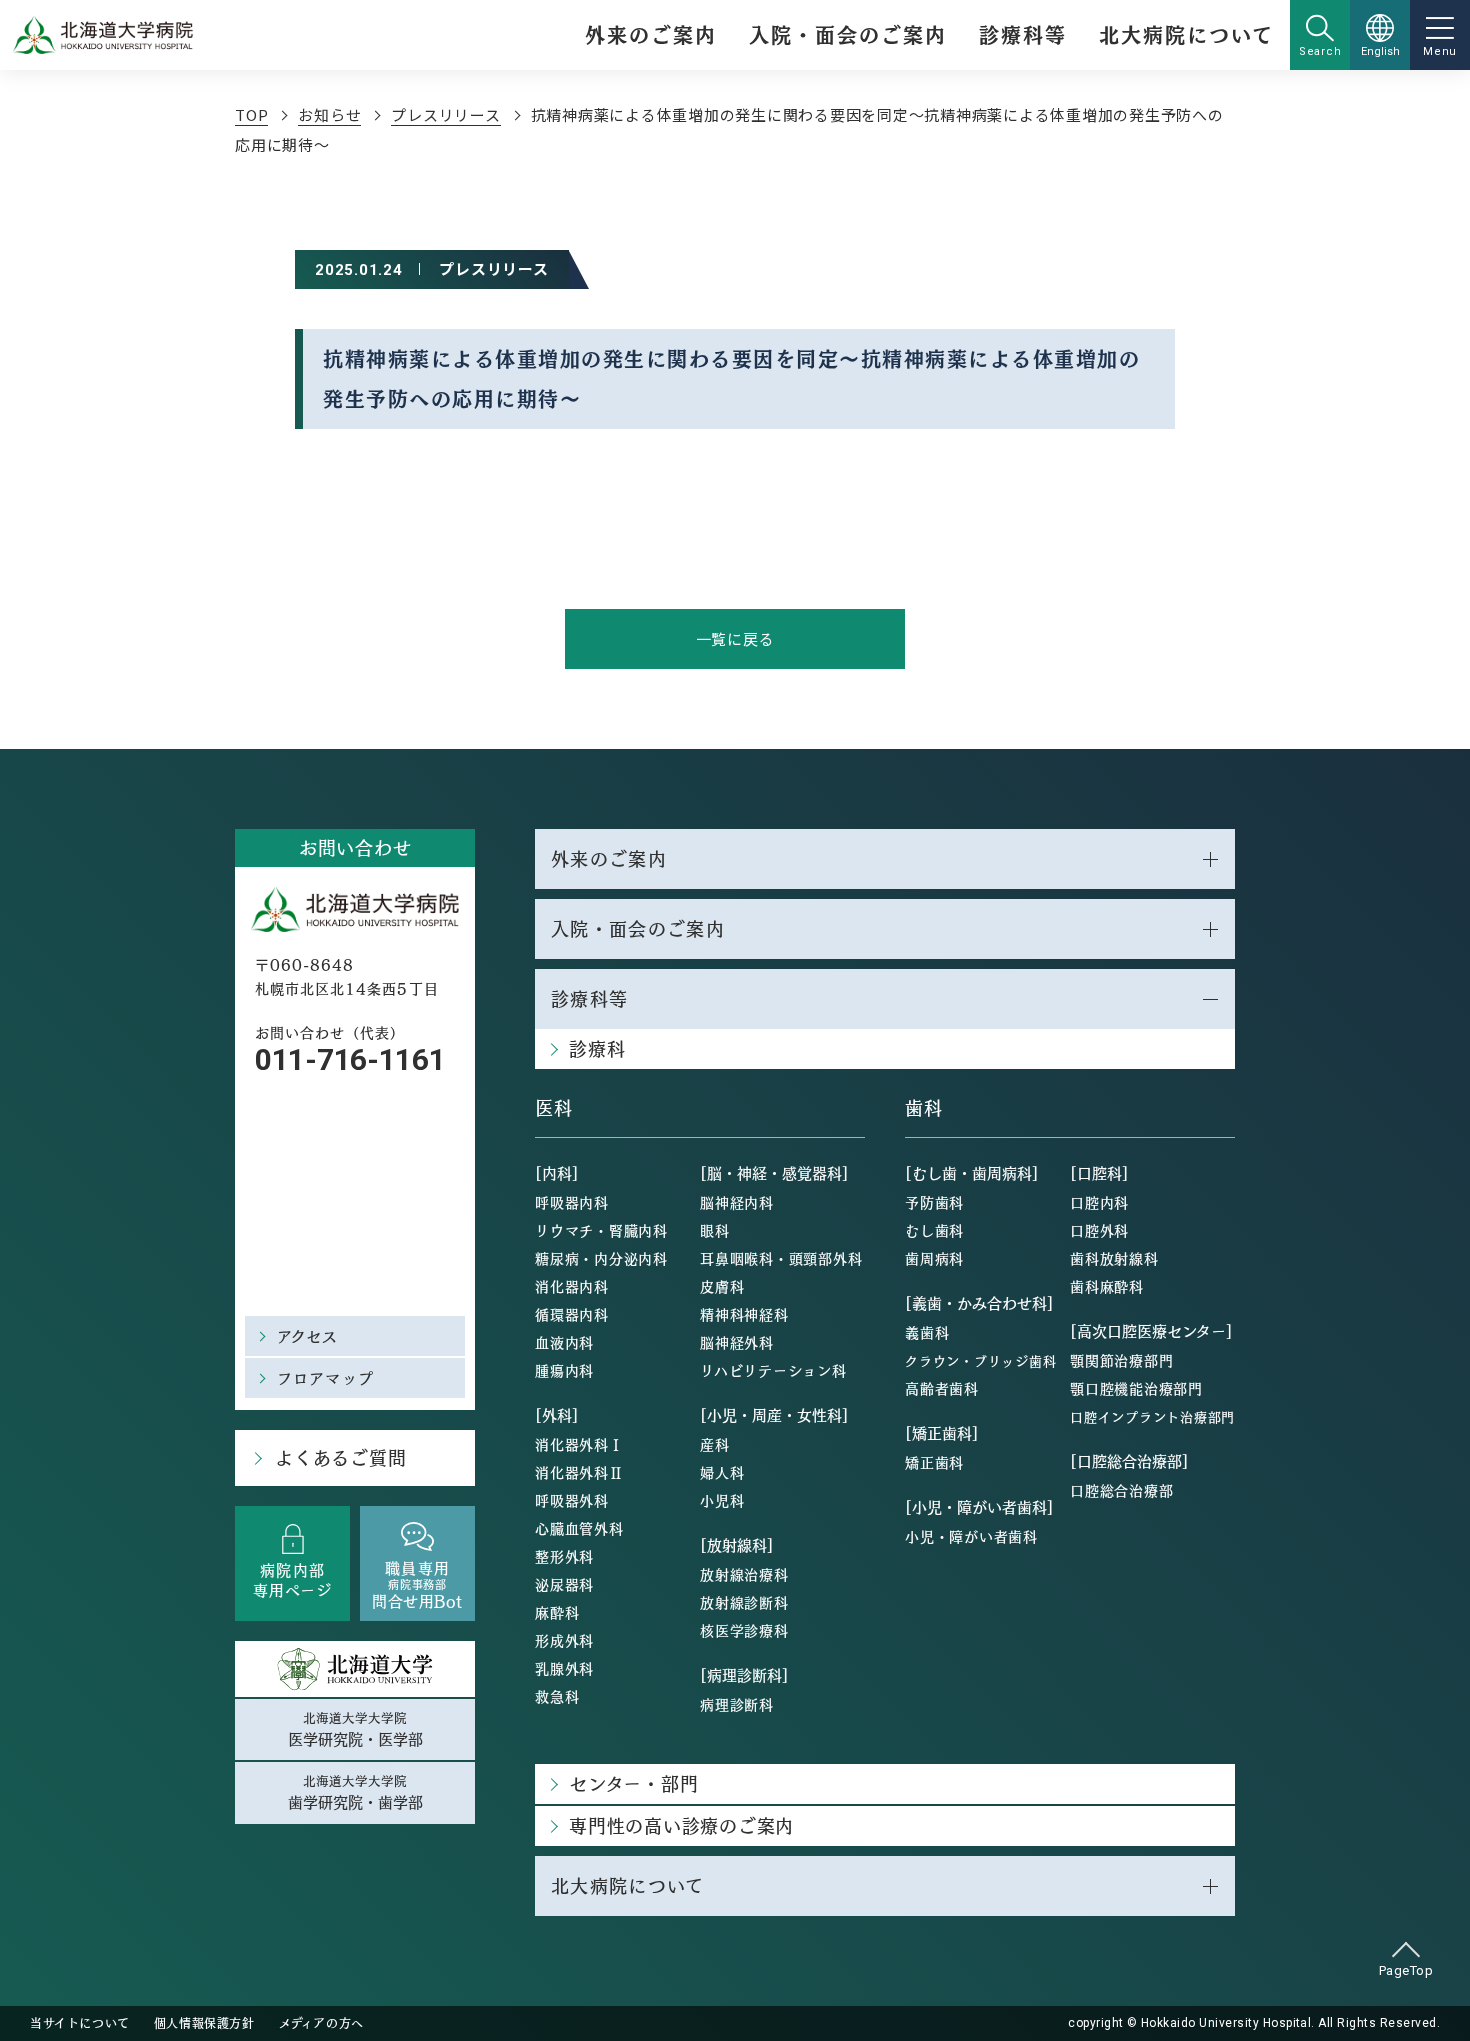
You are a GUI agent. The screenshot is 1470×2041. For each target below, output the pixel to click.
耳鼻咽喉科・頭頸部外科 (781, 1258)
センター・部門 (633, 1783)
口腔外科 (1099, 1230)
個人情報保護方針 (204, 2023)
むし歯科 (934, 1230)
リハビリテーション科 (773, 1370)
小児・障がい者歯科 (971, 1536)
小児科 (722, 1500)
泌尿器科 (564, 1584)
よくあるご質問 (340, 1457)
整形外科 (564, 1556)
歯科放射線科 (1114, 1258)
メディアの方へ (321, 2023)
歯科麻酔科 (1107, 1286)
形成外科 (564, 1640)
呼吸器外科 (572, 1500)
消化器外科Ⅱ (579, 1472)
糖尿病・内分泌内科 (601, 1258)
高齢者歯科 (942, 1388)
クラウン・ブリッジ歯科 (980, 1360)
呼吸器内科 (572, 1202)
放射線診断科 (744, 1602)
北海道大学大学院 (355, 1729)
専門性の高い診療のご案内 (681, 1825)
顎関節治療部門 (1121, 1360)
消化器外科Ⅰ (579, 1444)
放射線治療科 (744, 1574)
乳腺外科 (564, 1668)
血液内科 (564, 1342)
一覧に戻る (735, 638)
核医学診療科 (744, 1630)
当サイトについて (80, 2023)
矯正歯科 (934, 1462)
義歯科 (927, 1332)
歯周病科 (934, 1258)
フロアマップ (325, 1377)
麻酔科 (557, 1612)
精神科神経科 (744, 1314)
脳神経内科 (737, 1202)
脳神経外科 (737, 1342)
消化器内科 (572, 1286)
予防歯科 (934, 1202)
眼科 (715, 1230)
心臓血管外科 (579, 1528)
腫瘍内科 (564, 1370)
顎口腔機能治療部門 (1136, 1388)
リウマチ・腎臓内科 (601, 1230)
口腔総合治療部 (1121, 1490)
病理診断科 (737, 1704)
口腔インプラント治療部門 (1152, 1416)
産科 (715, 1444)
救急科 (557, 1696)
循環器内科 (572, 1314)
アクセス (308, 1335)
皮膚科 (722, 1286)
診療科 (597, 1048)
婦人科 (722, 1472)
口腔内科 (1099, 1202)
